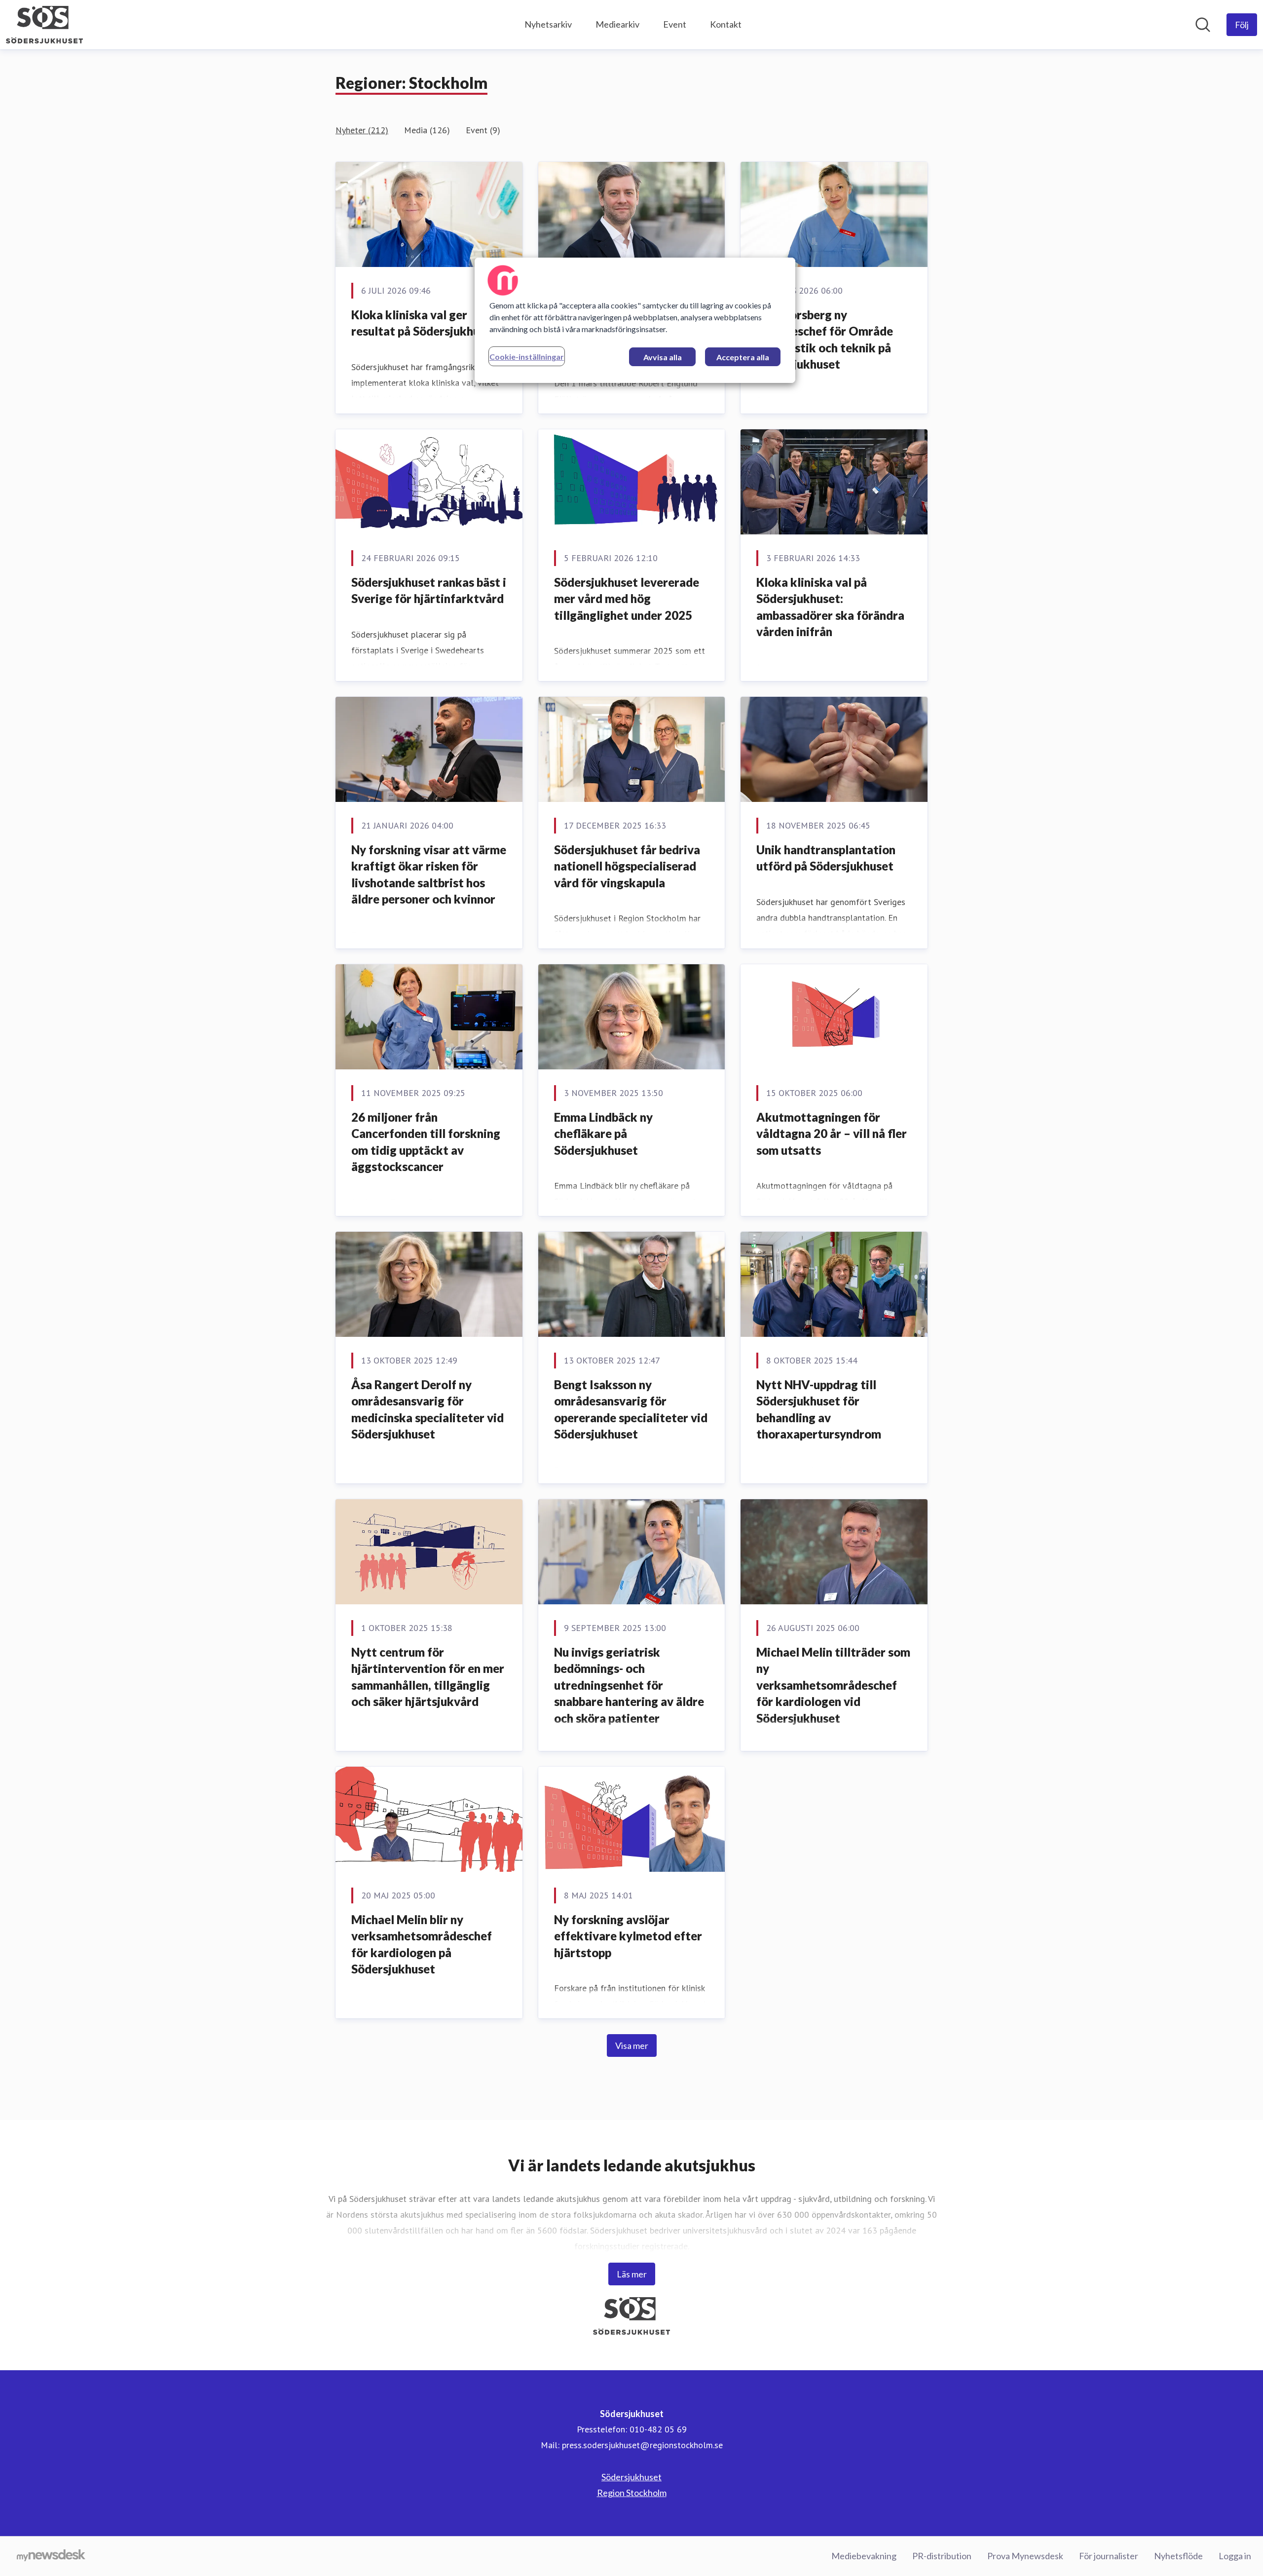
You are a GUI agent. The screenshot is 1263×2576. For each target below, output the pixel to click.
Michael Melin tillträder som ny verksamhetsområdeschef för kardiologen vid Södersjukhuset (833, 1685)
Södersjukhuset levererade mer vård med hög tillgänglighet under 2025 (627, 599)
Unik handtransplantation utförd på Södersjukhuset (826, 858)
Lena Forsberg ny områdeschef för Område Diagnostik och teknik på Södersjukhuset (825, 340)
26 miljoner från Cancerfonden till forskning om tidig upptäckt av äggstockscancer (426, 1142)
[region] (635, 320)
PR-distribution (942, 2556)
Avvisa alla (663, 357)
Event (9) (483, 130)
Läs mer (632, 2274)
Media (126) (427, 130)
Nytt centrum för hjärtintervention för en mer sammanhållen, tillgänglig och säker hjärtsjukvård (428, 1677)
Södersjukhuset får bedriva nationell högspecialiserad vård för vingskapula (627, 866)
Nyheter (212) (362, 130)
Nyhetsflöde (1178, 2556)
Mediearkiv (617, 24)
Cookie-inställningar (527, 357)
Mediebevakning (864, 2556)
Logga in (1235, 2556)
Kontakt (726, 24)
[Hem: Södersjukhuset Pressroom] (44, 25)
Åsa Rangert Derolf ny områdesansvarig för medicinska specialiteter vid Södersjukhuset (427, 1409)
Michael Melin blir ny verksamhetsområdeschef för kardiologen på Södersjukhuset (422, 1944)
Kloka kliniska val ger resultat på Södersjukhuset (424, 323)
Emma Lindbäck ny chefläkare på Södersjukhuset (603, 1134)
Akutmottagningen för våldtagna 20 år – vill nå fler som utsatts (832, 1134)
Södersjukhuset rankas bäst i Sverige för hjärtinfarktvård (429, 590)
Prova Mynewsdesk (1025, 2556)
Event (675, 24)
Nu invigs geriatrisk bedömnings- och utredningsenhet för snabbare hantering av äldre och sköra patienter (629, 1685)
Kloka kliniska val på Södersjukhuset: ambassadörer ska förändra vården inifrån (830, 607)
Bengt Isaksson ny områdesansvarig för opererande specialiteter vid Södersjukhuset (631, 1409)
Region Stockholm (632, 2493)
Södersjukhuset (631, 2477)
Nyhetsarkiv (548, 24)
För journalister (1109, 2556)
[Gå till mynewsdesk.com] (51, 2556)
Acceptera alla (743, 357)
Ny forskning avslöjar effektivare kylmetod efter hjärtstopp (628, 1936)
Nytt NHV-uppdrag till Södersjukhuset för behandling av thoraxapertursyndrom (819, 1409)
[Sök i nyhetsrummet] (1203, 25)
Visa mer (632, 2046)
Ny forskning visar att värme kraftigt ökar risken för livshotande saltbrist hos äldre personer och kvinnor (429, 874)
